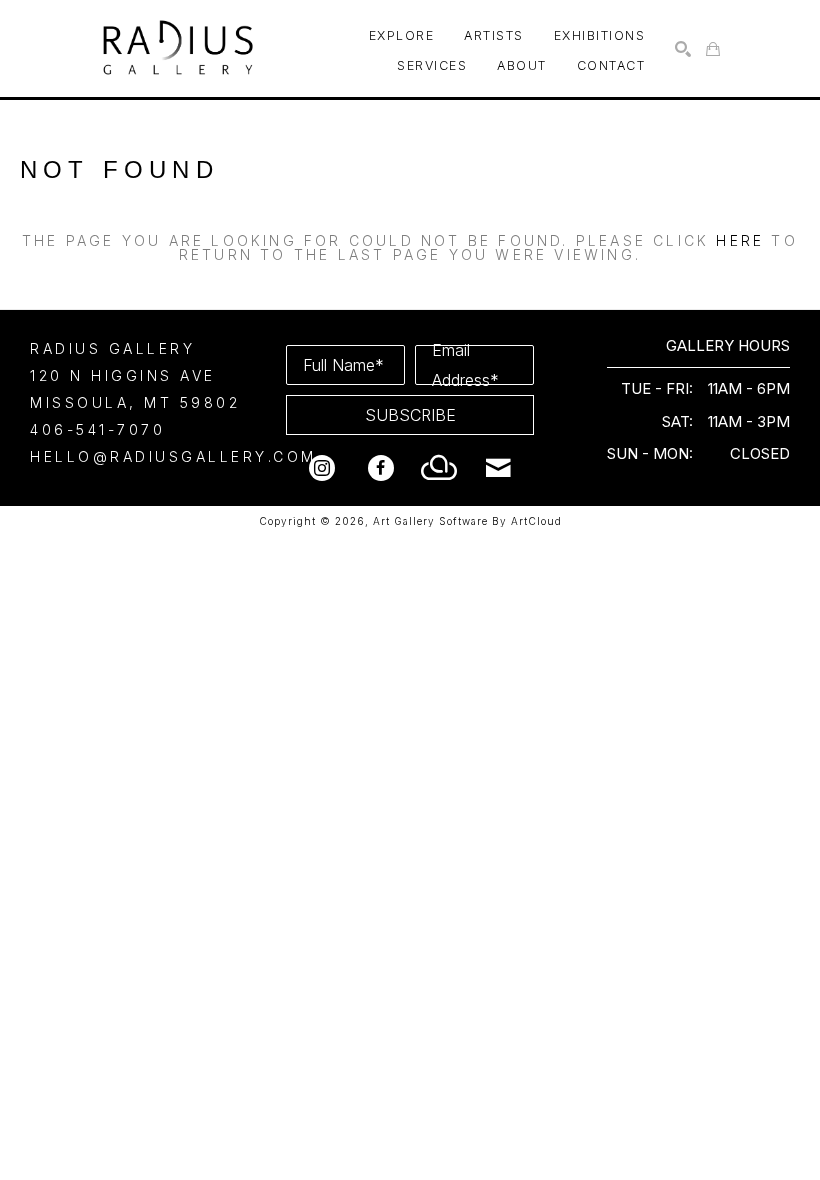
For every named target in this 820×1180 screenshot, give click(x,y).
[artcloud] (440, 468)
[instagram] (322, 468)
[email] (499, 468)
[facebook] (381, 468)
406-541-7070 (97, 429)
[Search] (683, 49)
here (740, 240)
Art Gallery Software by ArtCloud (467, 521)
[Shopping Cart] (713, 49)
